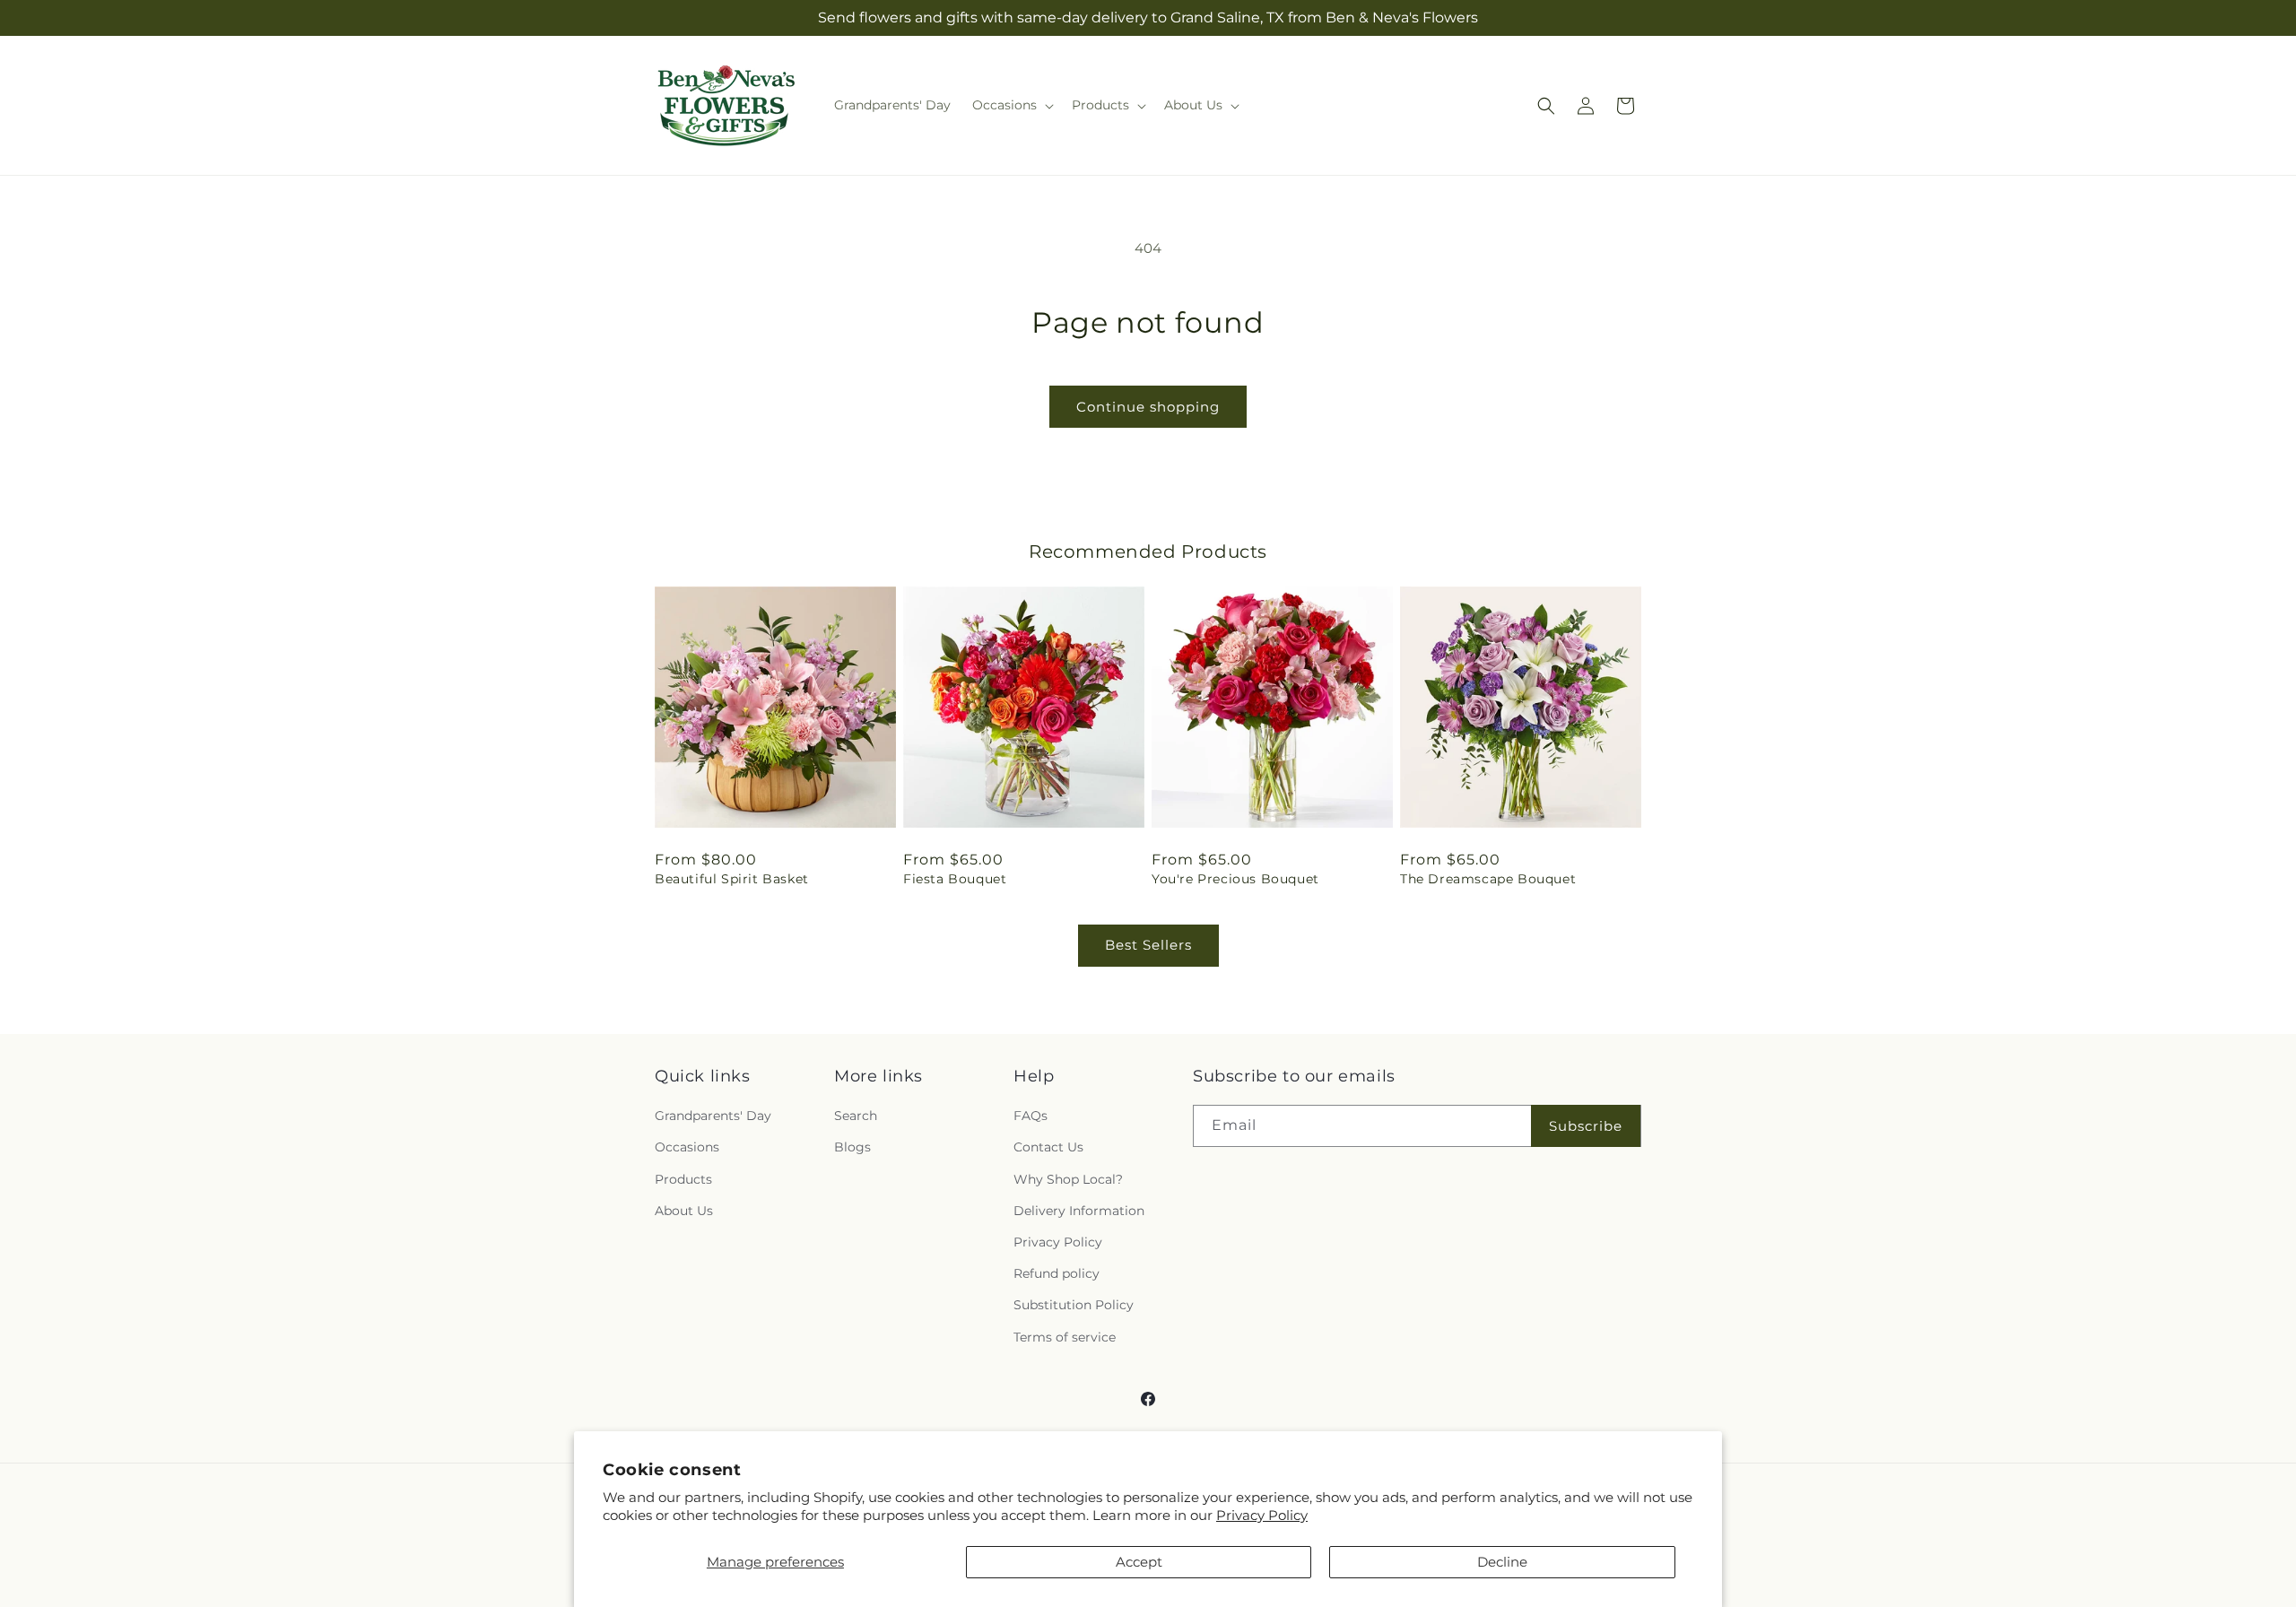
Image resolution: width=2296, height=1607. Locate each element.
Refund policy (1057, 1273)
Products (683, 1179)
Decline (1502, 1562)
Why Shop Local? (1068, 1179)
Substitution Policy (1074, 1305)
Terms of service (1065, 1337)
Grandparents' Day (713, 1116)
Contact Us (1048, 1147)
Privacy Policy (1262, 1515)
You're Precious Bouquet (1235, 879)
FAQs (1031, 1116)
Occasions (687, 1147)
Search (856, 1116)
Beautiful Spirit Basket (732, 879)
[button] (1011, 105)
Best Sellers (1148, 945)
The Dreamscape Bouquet (1488, 879)
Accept (1139, 1562)
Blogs (852, 1147)
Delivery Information (1079, 1211)
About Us (684, 1211)
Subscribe (1586, 1126)
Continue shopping (1148, 407)
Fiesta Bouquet (955, 879)
